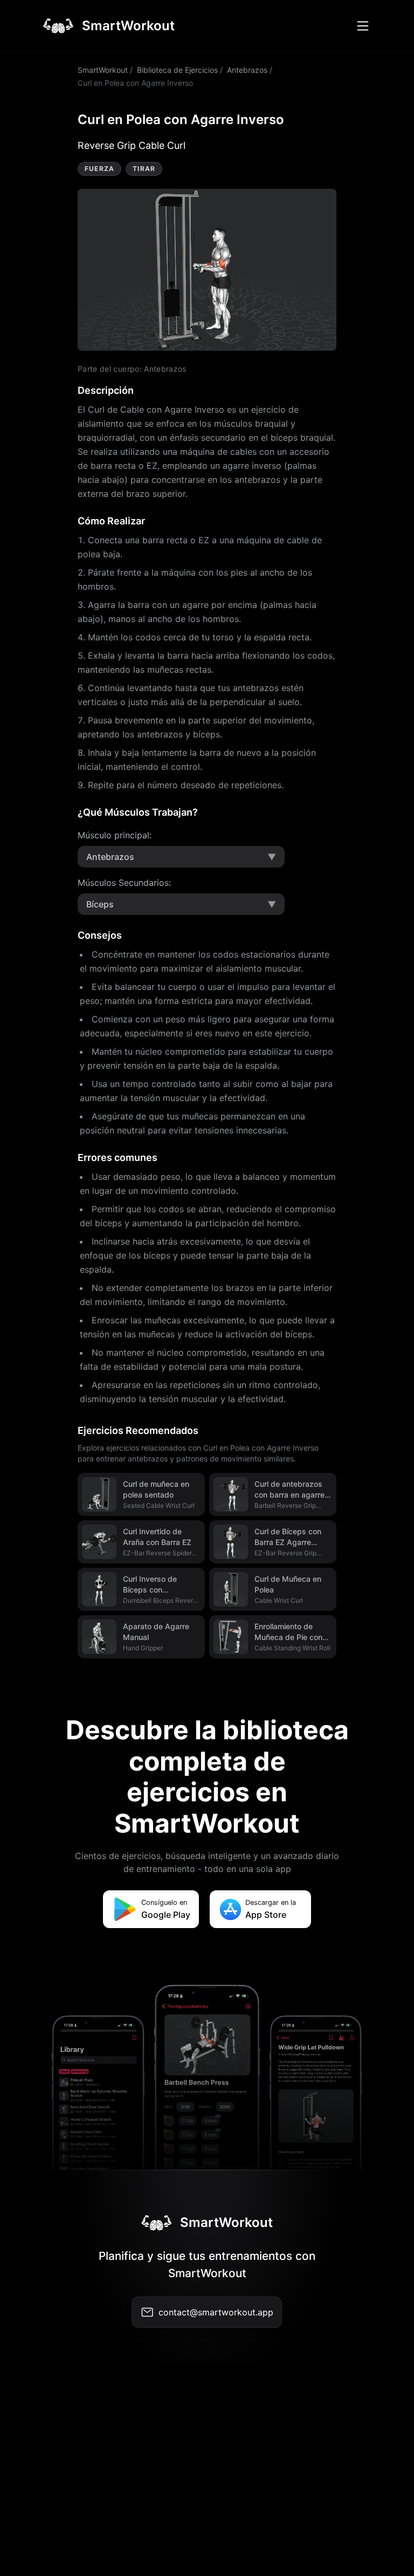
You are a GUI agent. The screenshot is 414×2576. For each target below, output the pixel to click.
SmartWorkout (103, 70)
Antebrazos (247, 70)
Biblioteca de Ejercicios (177, 70)
